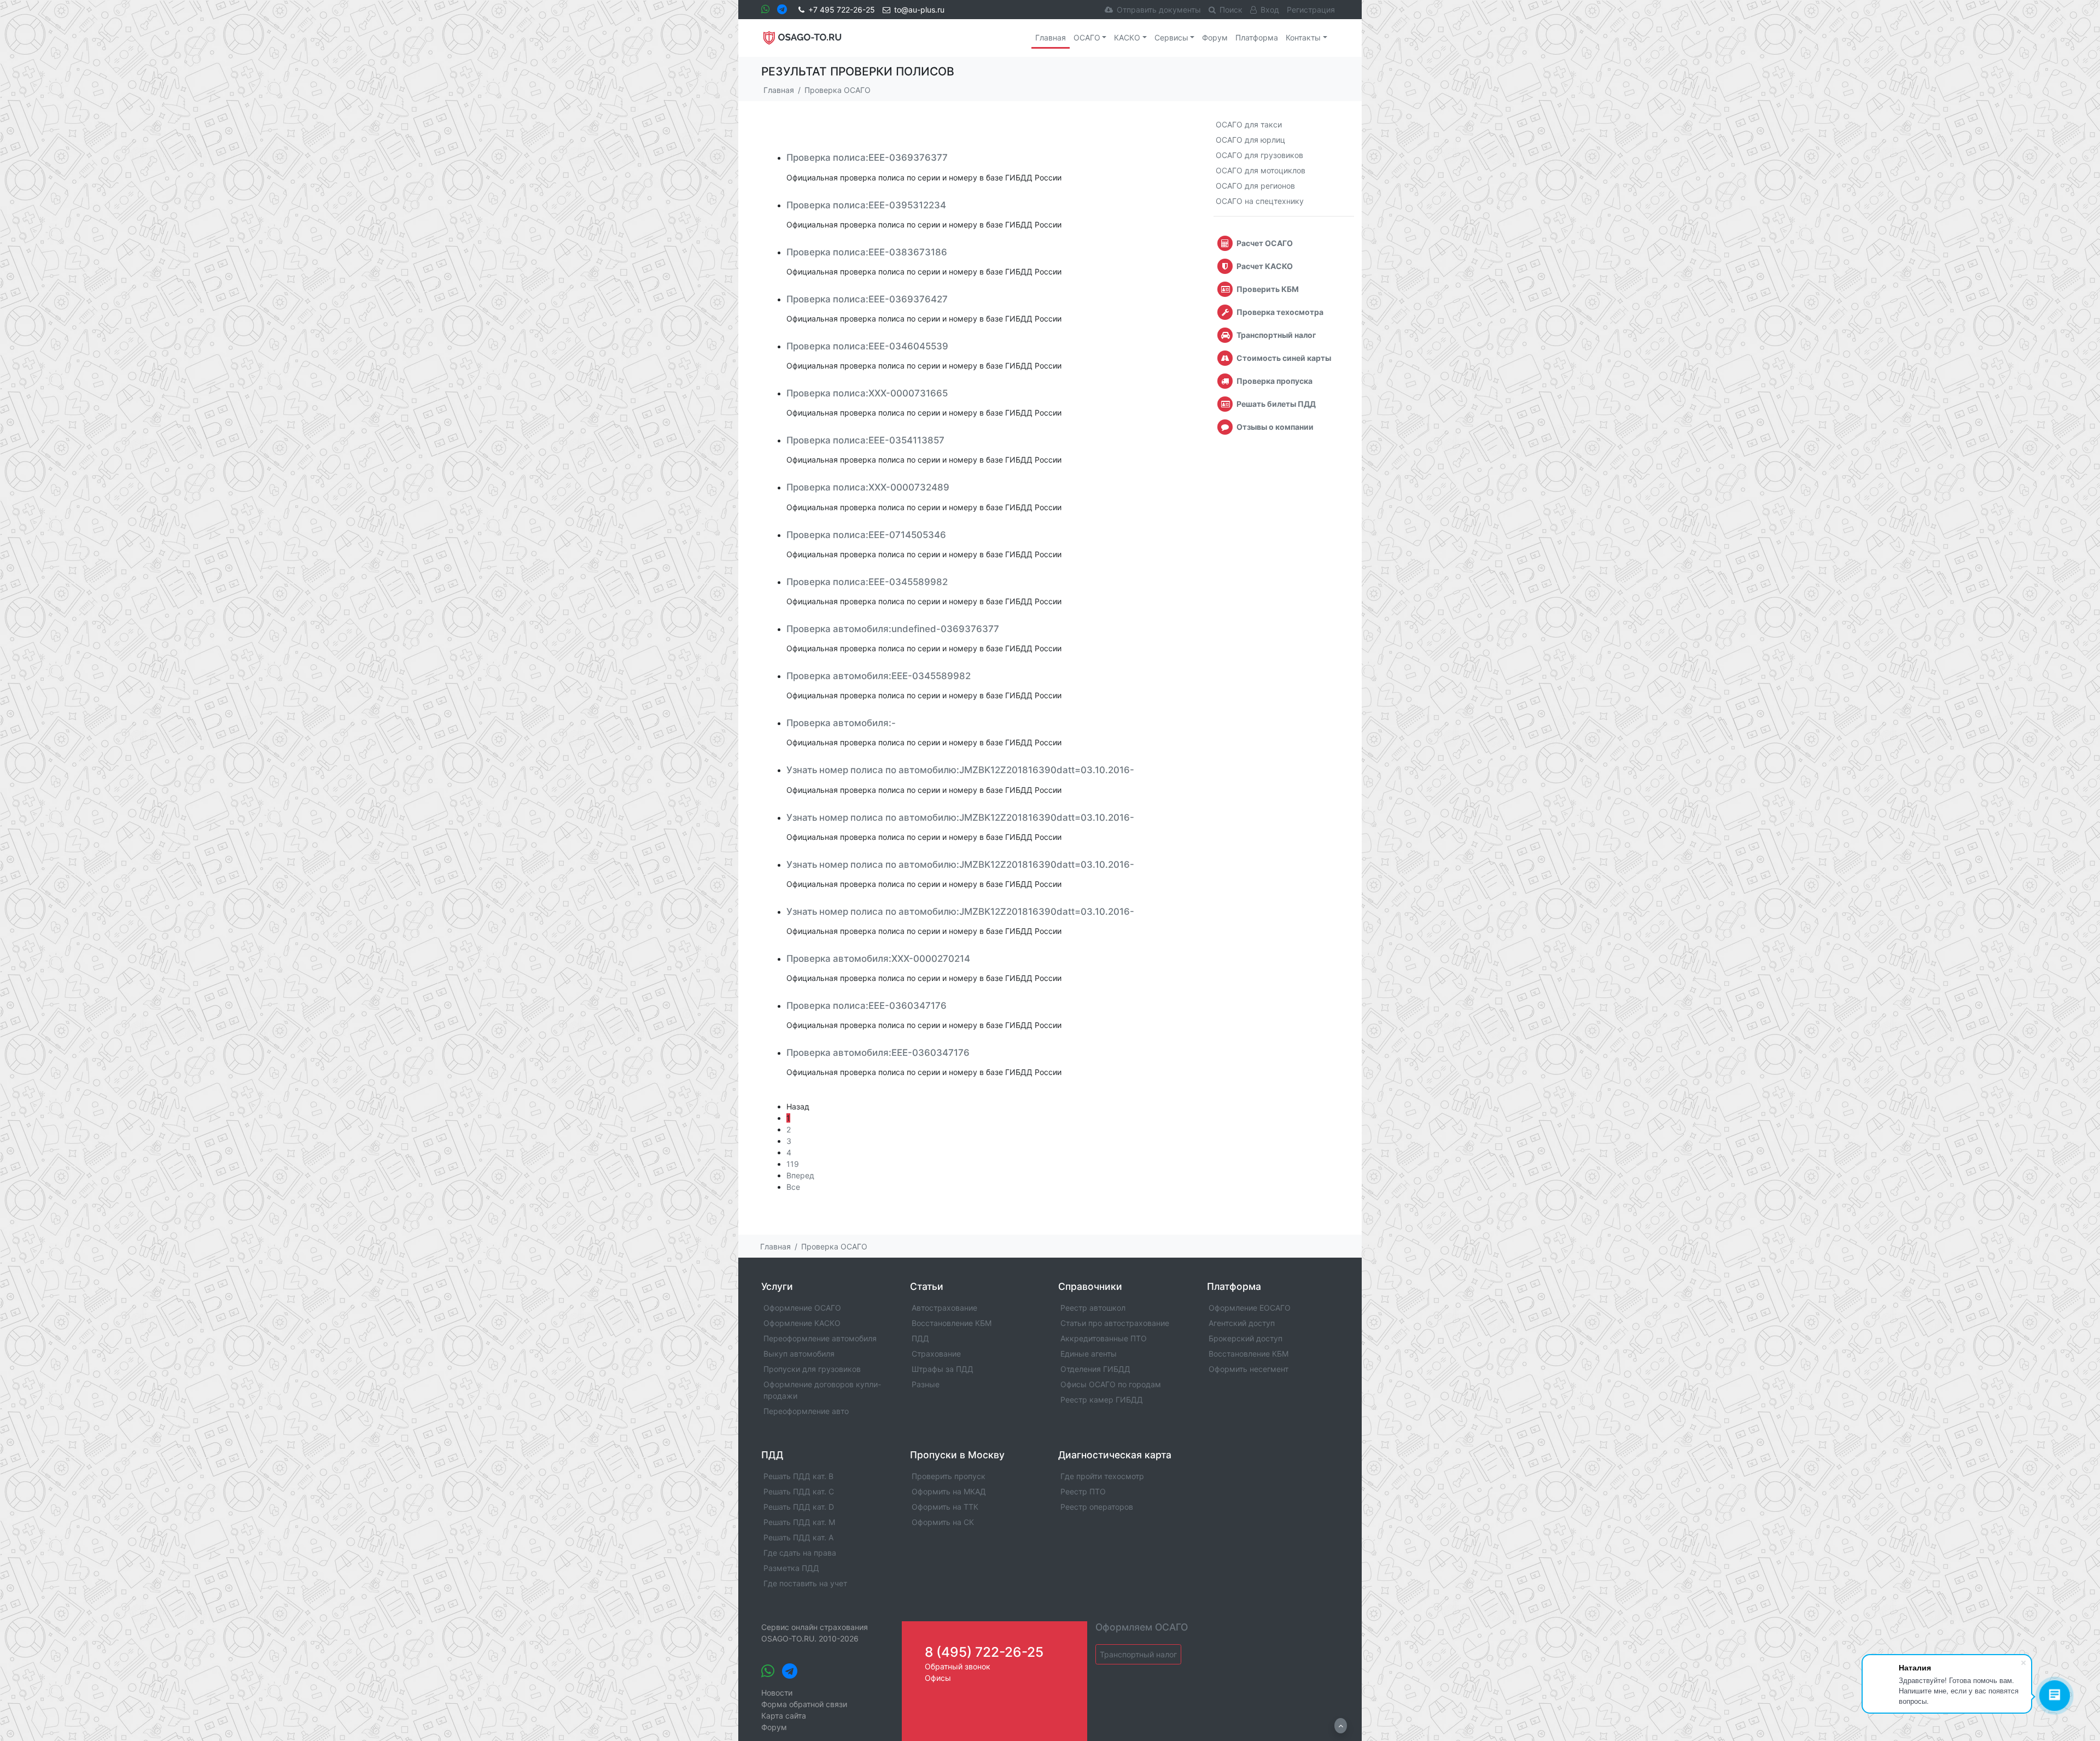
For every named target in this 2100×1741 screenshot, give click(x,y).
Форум (1215, 37)
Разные (926, 1384)
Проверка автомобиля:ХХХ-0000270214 (878, 959)
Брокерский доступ (1246, 1338)
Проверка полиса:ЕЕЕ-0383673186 (867, 252)
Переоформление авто (806, 1411)
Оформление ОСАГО (802, 1308)
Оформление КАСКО (802, 1323)
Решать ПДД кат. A (798, 1537)
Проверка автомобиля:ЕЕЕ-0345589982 (879, 676)
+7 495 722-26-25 (842, 10)
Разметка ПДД (791, 1568)
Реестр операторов (1097, 1507)
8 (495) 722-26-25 (984, 1652)
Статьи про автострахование (1115, 1323)
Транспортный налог (1138, 1654)
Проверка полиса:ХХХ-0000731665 (867, 393)
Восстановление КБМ (952, 1323)
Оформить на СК (943, 1522)
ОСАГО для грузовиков (1259, 155)
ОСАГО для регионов (1255, 186)
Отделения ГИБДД (1095, 1369)
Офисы (938, 1678)
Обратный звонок (958, 1666)
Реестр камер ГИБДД (1102, 1400)
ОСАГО (1087, 37)
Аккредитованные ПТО (1104, 1338)
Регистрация (1311, 10)
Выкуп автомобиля (799, 1354)
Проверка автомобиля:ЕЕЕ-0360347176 (878, 1053)
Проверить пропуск (949, 1476)
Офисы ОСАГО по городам (1111, 1384)
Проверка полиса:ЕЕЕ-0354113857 (865, 440)
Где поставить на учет (805, 1583)
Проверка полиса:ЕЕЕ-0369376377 (867, 157)
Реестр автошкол (1093, 1308)
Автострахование (944, 1308)
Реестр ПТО (1083, 1491)
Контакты (1303, 37)
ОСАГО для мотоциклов (1261, 170)
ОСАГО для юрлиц (1250, 140)
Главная (1051, 37)
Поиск (1231, 10)
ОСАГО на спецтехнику (1260, 201)
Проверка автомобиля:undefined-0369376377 (893, 629)
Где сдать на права (800, 1553)
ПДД (920, 1338)
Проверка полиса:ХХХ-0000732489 (868, 487)
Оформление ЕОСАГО (1250, 1308)
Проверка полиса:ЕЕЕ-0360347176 (867, 1006)
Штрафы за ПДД (943, 1369)
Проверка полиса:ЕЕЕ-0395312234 (866, 205)
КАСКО (1127, 37)
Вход (1270, 10)
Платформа (1257, 37)
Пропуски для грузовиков (812, 1369)
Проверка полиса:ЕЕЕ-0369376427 (867, 299)
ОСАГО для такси (1249, 124)
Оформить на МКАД (949, 1491)
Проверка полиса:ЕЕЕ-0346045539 (867, 346)
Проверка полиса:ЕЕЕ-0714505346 (866, 535)
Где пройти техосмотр (1102, 1476)
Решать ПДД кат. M (799, 1522)
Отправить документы (1159, 10)
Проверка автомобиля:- (841, 723)
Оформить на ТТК (945, 1507)
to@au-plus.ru (919, 10)
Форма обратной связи (804, 1704)
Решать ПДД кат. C (799, 1491)
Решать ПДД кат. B (798, 1476)
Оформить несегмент (1249, 1369)
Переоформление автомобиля (820, 1338)
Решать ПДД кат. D (799, 1507)
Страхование (936, 1354)
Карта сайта (784, 1716)
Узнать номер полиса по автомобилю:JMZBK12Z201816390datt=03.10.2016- (960, 770)
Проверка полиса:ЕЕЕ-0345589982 (867, 582)
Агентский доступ (1242, 1323)
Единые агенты (1089, 1354)
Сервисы (1171, 37)
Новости (777, 1693)
